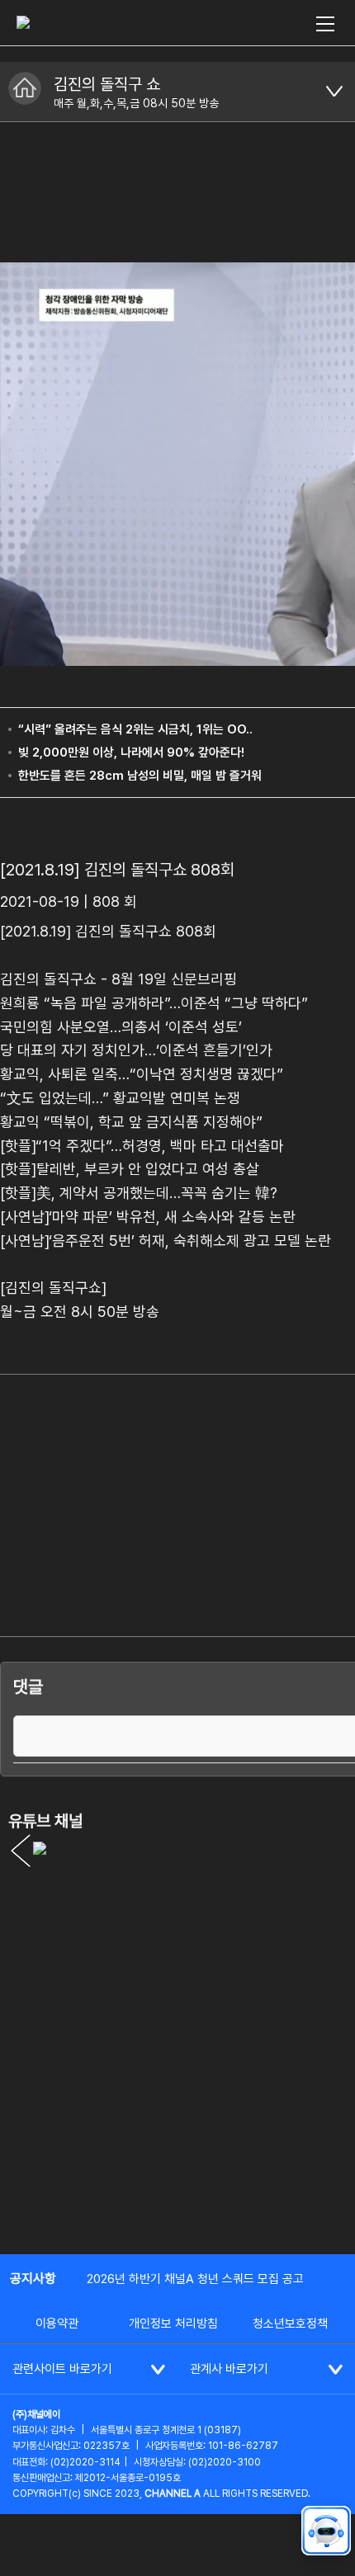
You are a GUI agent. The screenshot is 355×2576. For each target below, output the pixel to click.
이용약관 (57, 2324)
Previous (21, 1851)
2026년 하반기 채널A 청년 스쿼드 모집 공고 (195, 2279)
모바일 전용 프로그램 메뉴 (334, 92)
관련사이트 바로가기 (62, 2369)
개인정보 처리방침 (173, 2324)
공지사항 (33, 2279)
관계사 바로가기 (229, 2369)
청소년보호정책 (290, 2324)
